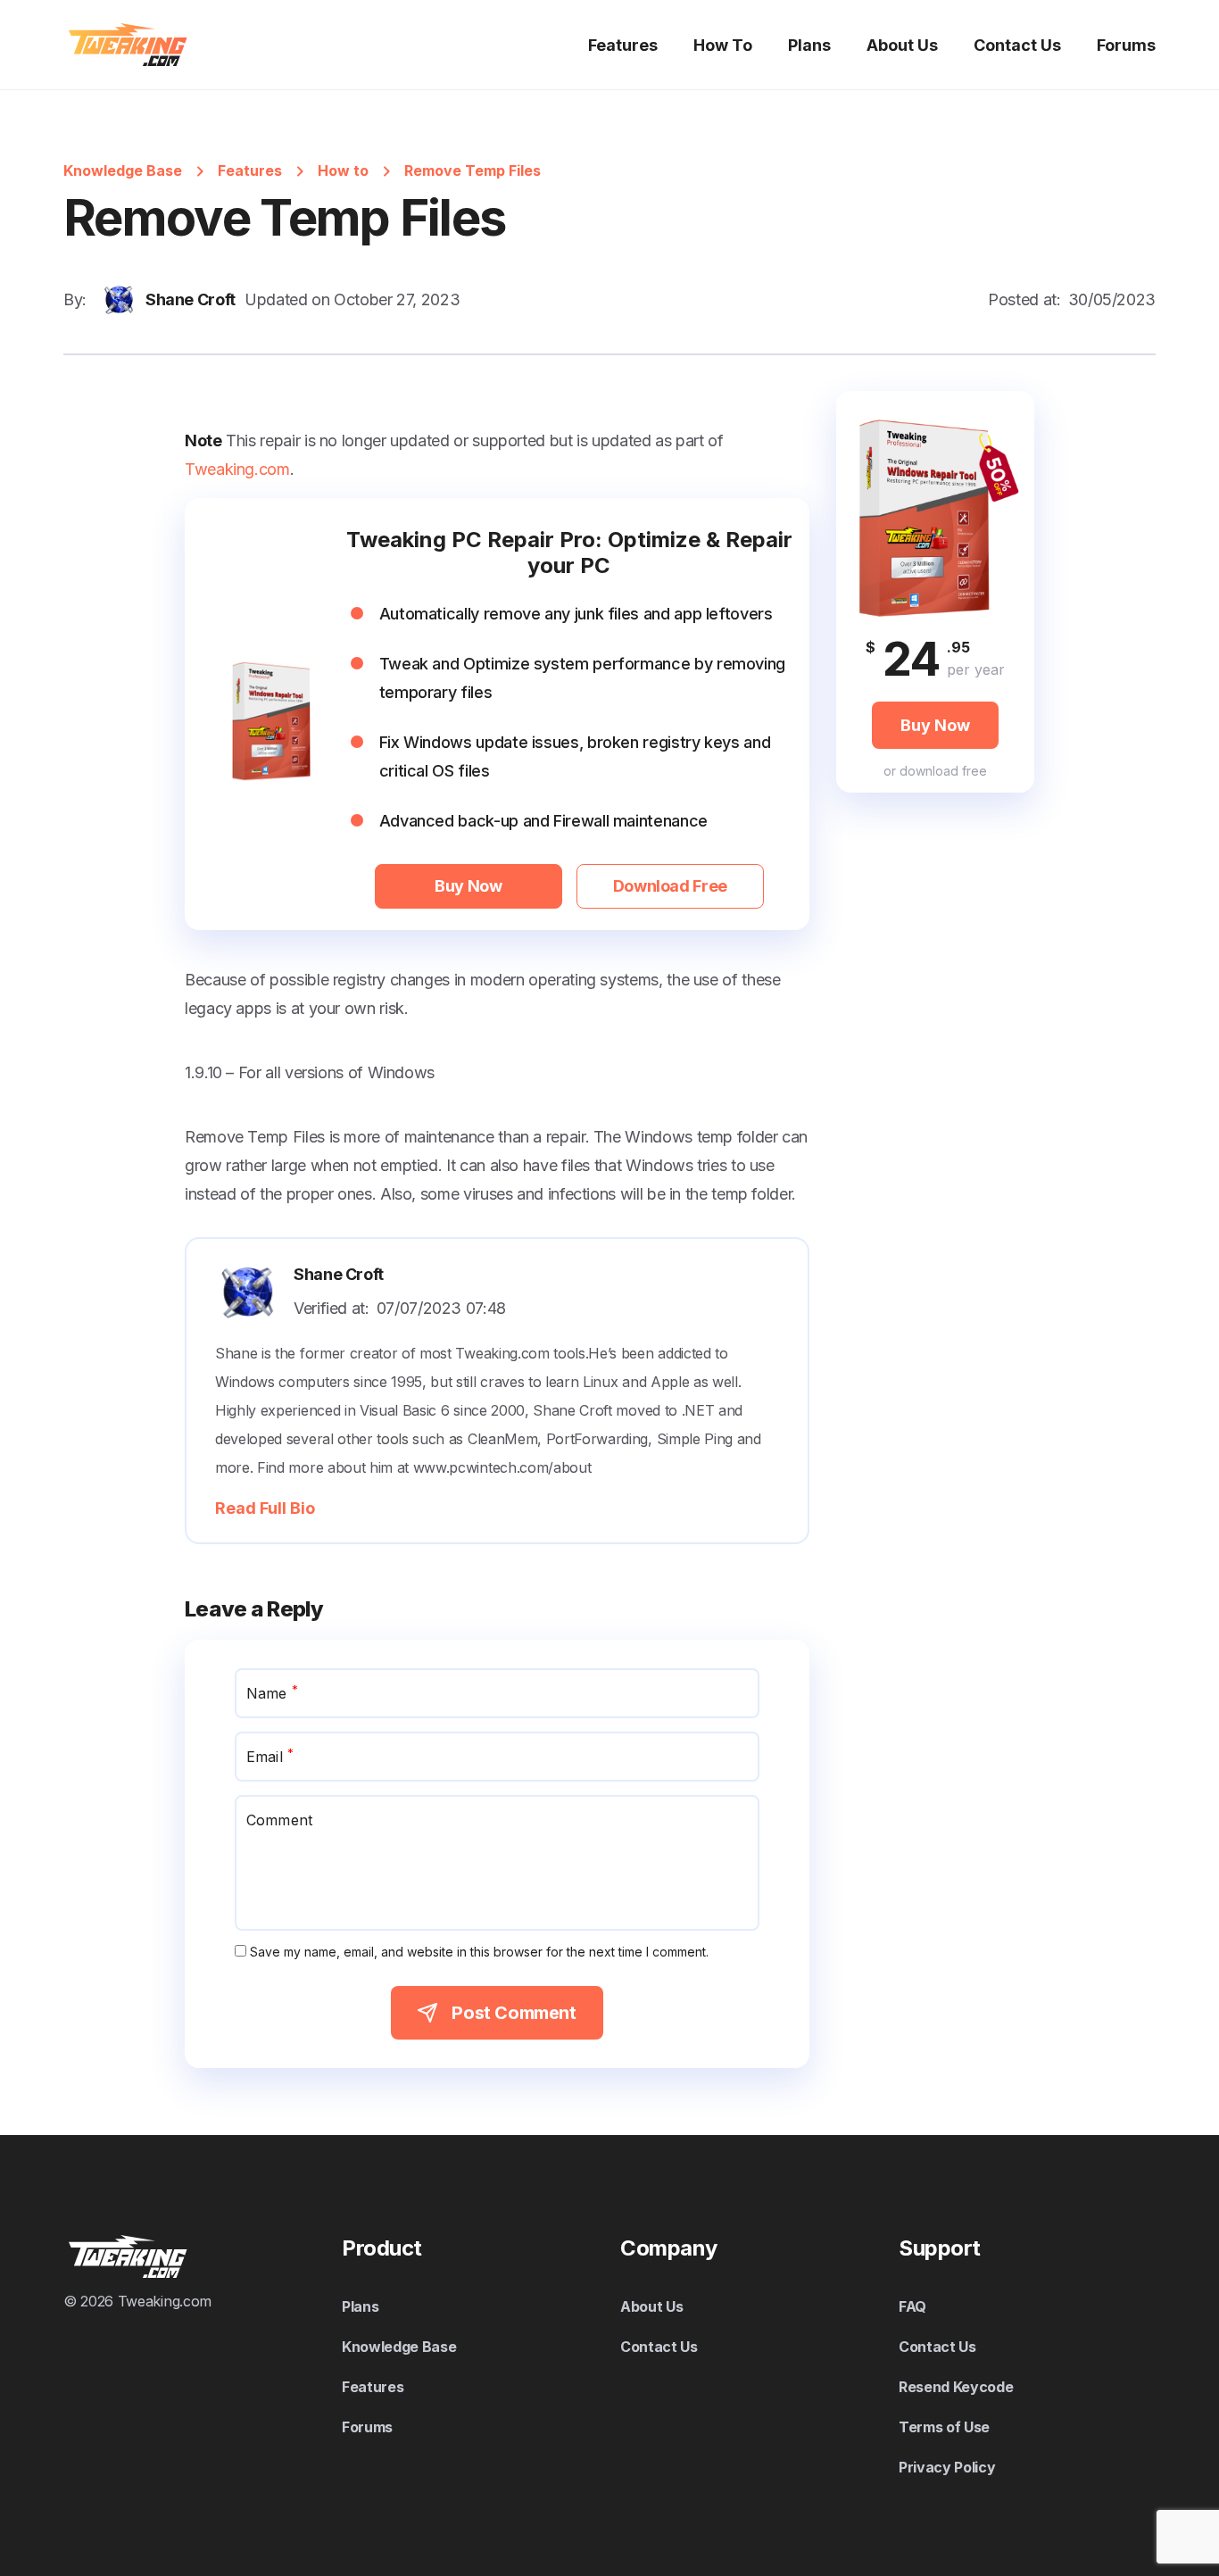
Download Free (670, 886)
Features (623, 45)
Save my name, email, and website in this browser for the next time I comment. (479, 1952)
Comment (279, 1820)
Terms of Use (944, 2427)
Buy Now (468, 886)
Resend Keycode (956, 2387)
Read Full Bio (265, 1508)
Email (270, 1756)
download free (943, 770)
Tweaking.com (237, 469)
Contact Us (1017, 45)
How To (723, 45)
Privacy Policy (947, 2467)
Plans (809, 45)
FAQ (912, 2306)
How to (343, 170)
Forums (1126, 45)
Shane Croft (191, 299)
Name (272, 1692)
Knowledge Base (123, 170)
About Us (902, 45)
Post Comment (514, 2013)
